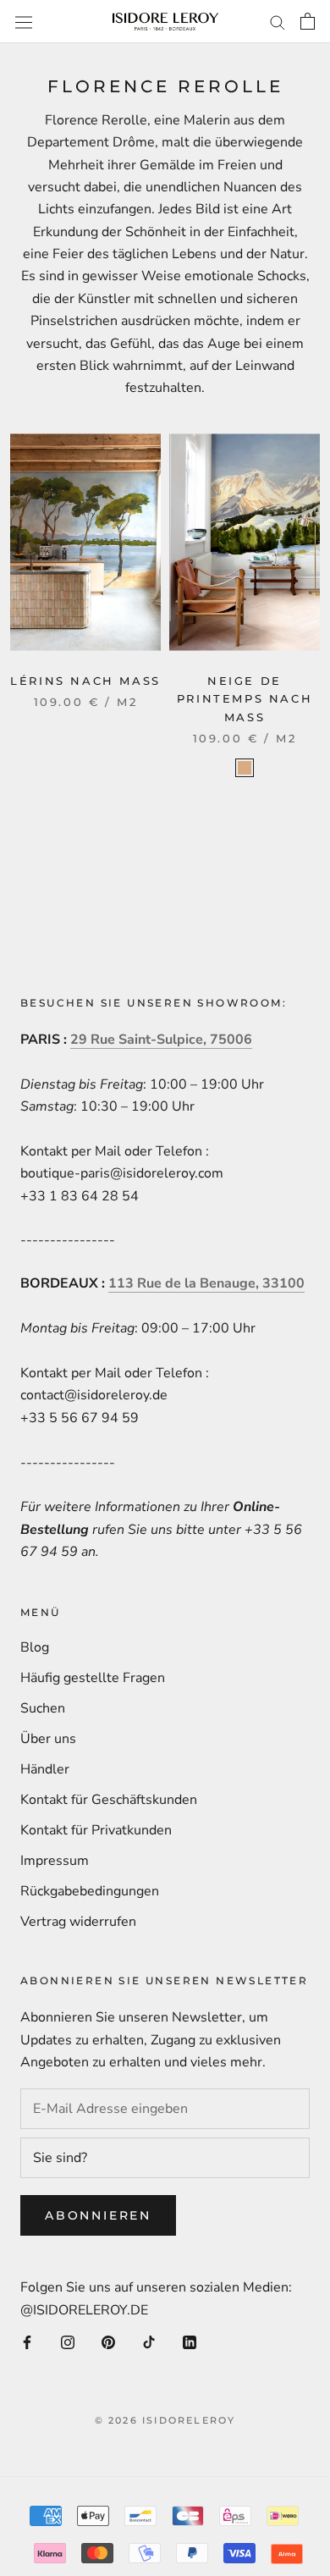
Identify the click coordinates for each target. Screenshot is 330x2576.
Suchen (43, 1708)
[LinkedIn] (190, 2342)
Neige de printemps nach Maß (245, 699)
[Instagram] (68, 2342)
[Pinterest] (108, 2342)
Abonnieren (98, 2215)
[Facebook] (27, 2342)
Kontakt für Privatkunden (96, 1830)
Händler (45, 1769)
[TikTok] (149, 2342)
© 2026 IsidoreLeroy (165, 2420)
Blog (35, 1647)
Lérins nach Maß (85, 681)
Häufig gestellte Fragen (93, 1678)
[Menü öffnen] (24, 22)
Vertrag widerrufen (78, 1922)
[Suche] (278, 22)
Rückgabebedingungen (90, 1891)
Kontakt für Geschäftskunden (109, 1800)
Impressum (55, 1861)
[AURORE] (245, 768)
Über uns (48, 1739)
